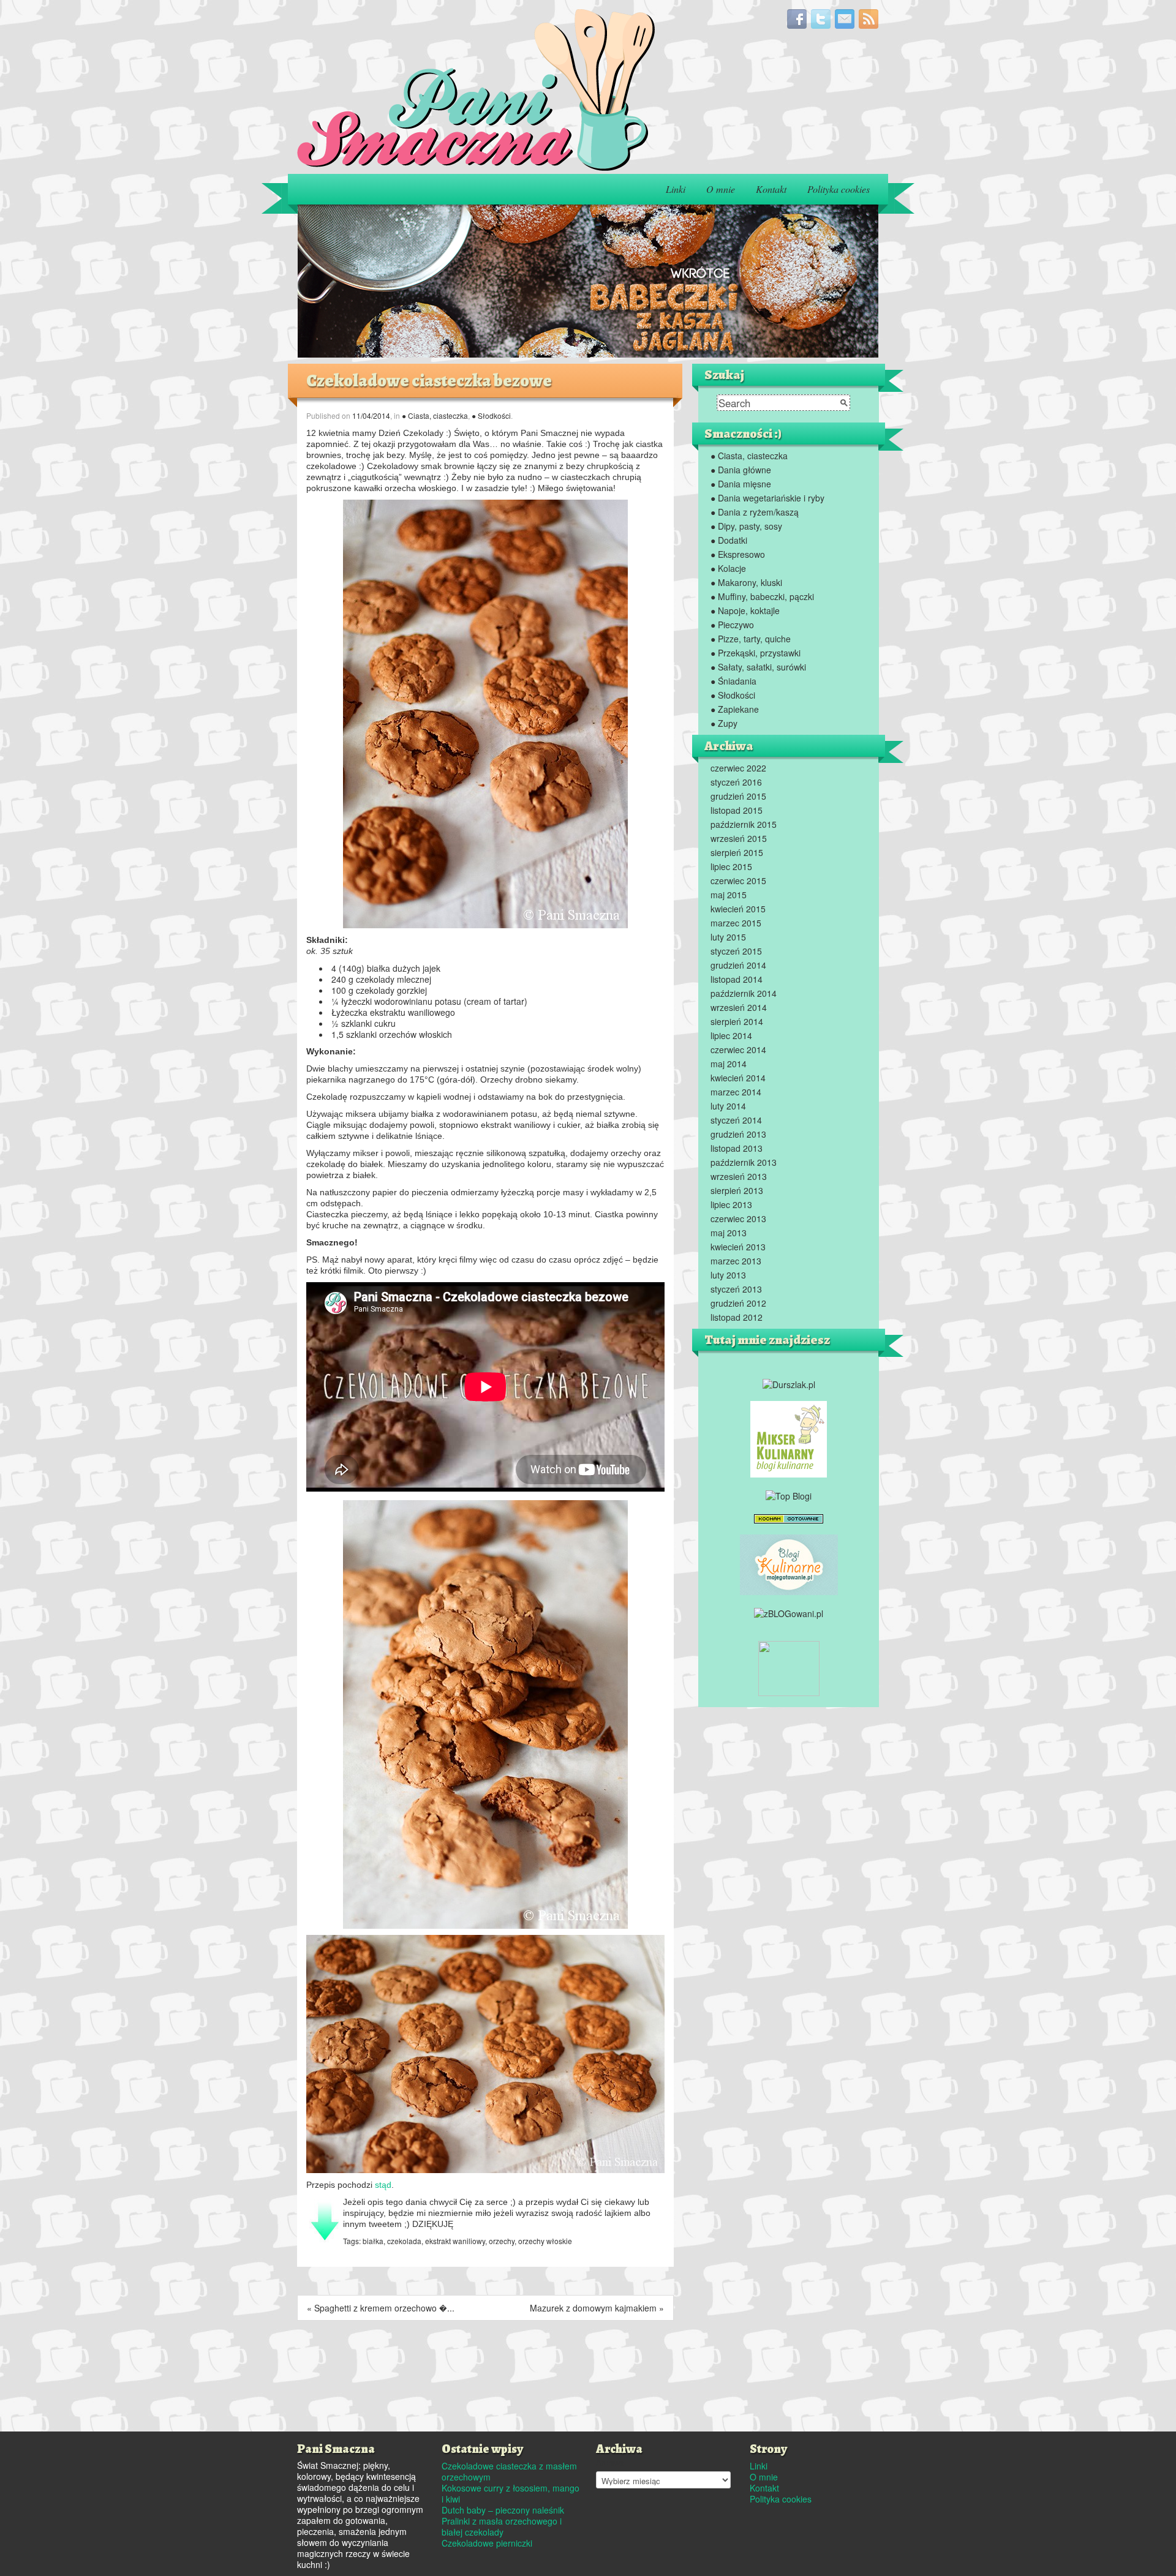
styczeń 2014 (736, 1120)
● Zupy (724, 723)
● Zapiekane (735, 709)
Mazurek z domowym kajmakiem (593, 2308)
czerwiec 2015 (738, 881)
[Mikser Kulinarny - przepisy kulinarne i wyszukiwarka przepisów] (789, 1438)
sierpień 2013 (737, 1190)
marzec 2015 (736, 923)
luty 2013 (728, 1275)
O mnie (721, 189)
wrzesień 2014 (739, 1007)
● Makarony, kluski (746, 582)
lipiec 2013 (731, 1204)
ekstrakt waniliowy (455, 2241)
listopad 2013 (737, 1148)
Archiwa (610, 2463)
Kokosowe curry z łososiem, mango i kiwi (511, 2493)
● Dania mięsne (741, 484)
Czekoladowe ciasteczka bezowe (429, 381)
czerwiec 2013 (738, 1219)
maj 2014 (729, 1064)
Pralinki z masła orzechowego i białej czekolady (502, 2526)
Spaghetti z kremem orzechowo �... (384, 2308)
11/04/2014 (371, 415)
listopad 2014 (737, 979)
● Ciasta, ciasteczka (435, 415)
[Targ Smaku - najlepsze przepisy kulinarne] (789, 1667)
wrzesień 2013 (739, 1176)
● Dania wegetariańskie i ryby (767, 498)
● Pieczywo (732, 625)
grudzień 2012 (738, 1303)
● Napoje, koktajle (745, 610)
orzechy (502, 2241)
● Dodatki (729, 540)
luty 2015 (728, 937)
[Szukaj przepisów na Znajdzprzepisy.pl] (789, 1494)
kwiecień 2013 (738, 1247)
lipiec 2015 (731, 866)
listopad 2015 (737, 810)
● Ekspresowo (738, 554)
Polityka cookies (839, 189)
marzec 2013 (736, 1261)
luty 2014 (728, 1106)
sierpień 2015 (737, 852)
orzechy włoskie (545, 2241)
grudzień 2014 (738, 965)
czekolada (404, 2241)
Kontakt (771, 189)
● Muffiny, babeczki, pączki (762, 596)
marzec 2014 (736, 1092)
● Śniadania (733, 681)
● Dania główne (741, 470)
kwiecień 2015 (738, 909)
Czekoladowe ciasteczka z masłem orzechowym (509, 2471)
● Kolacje (728, 568)
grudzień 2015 (738, 796)
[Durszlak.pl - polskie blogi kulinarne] (789, 1383)
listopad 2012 (737, 1317)
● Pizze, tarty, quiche (751, 639)
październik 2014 (744, 993)
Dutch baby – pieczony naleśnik (503, 2510)
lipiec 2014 (731, 1035)
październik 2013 (744, 1162)
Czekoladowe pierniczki (487, 2543)
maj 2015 (729, 895)
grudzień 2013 (738, 1134)
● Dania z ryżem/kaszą (755, 512)
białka (373, 2241)
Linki (676, 189)
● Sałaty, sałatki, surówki (758, 667)
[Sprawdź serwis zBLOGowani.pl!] (789, 1612)
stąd (383, 2185)
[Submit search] (844, 403)
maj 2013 (729, 1233)
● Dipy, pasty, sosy (746, 526)
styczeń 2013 (736, 1289)
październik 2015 (744, 824)
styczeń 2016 (736, 782)
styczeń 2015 (736, 951)
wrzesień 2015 (739, 838)
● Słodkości (491, 415)
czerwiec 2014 (738, 1050)
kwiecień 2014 (738, 1078)
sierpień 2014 (737, 1021)
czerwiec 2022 (738, 768)
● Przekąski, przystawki (756, 653)
